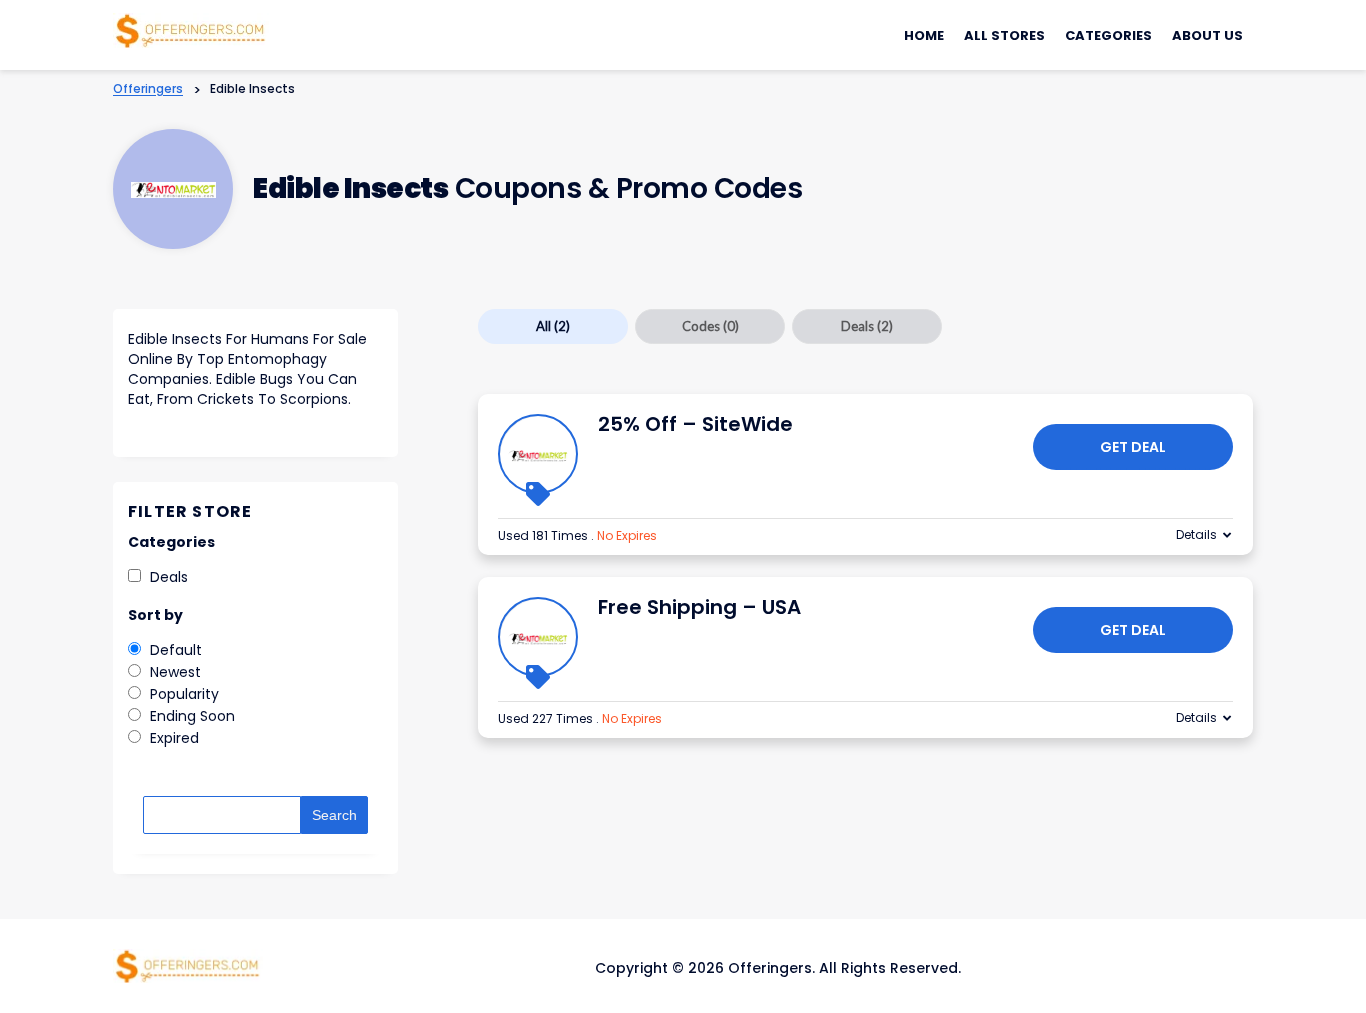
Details (1196, 534)
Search (334, 815)
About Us (1207, 35)
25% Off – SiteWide (695, 424)
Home (924, 35)
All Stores (1004, 35)
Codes (710, 326)
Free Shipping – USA (699, 607)
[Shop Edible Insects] (173, 189)
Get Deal (1133, 447)
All (553, 326)
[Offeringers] (191, 29)
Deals (867, 326)
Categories (1108, 35)
